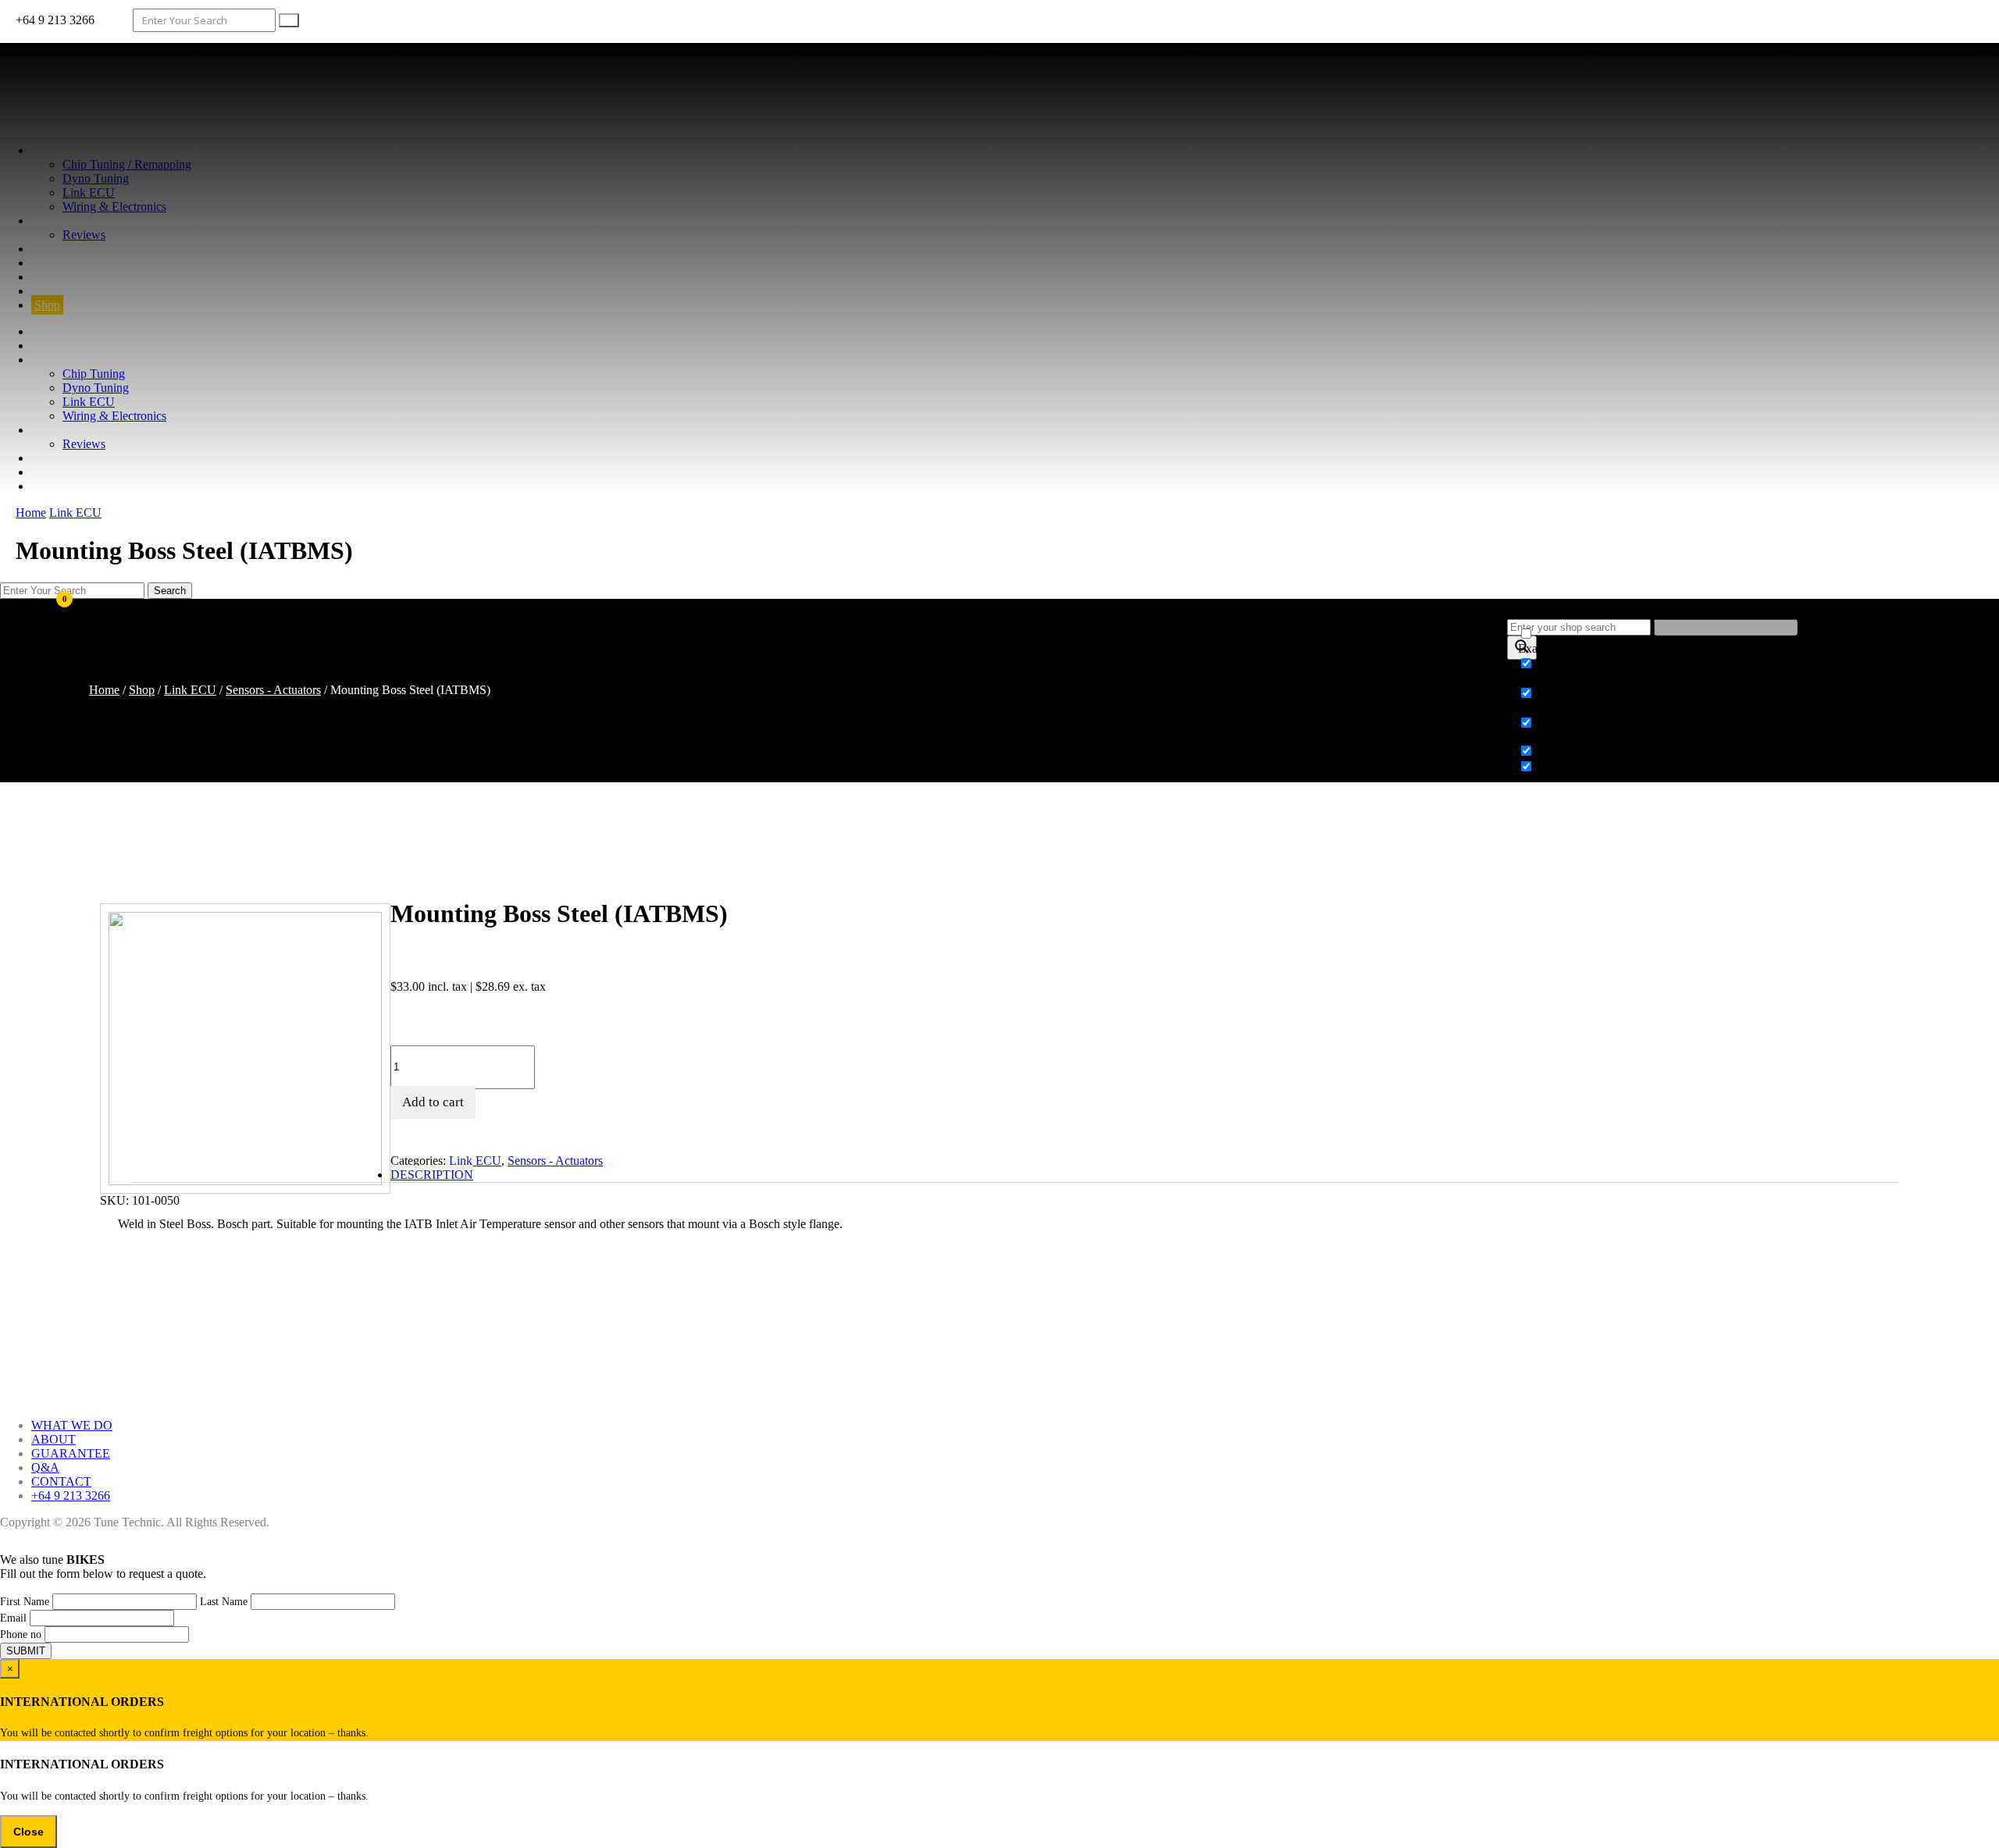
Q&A (45, 263)
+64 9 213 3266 (71, 1495)
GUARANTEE (71, 249)
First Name (25, 1602)
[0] (37, 642)
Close (29, 1832)
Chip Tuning (94, 374)
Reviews (84, 235)
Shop (47, 305)
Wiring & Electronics (114, 207)
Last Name (224, 1602)
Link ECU (89, 192)
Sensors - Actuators (273, 690)
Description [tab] (432, 1175)
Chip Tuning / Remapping (127, 164)
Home (31, 513)
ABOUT (53, 221)
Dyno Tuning (96, 178)
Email (13, 1618)
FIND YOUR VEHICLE (94, 291)
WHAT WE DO (72, 150)
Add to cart (433, 1102)
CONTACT (61, 277)
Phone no (21, 1634)
